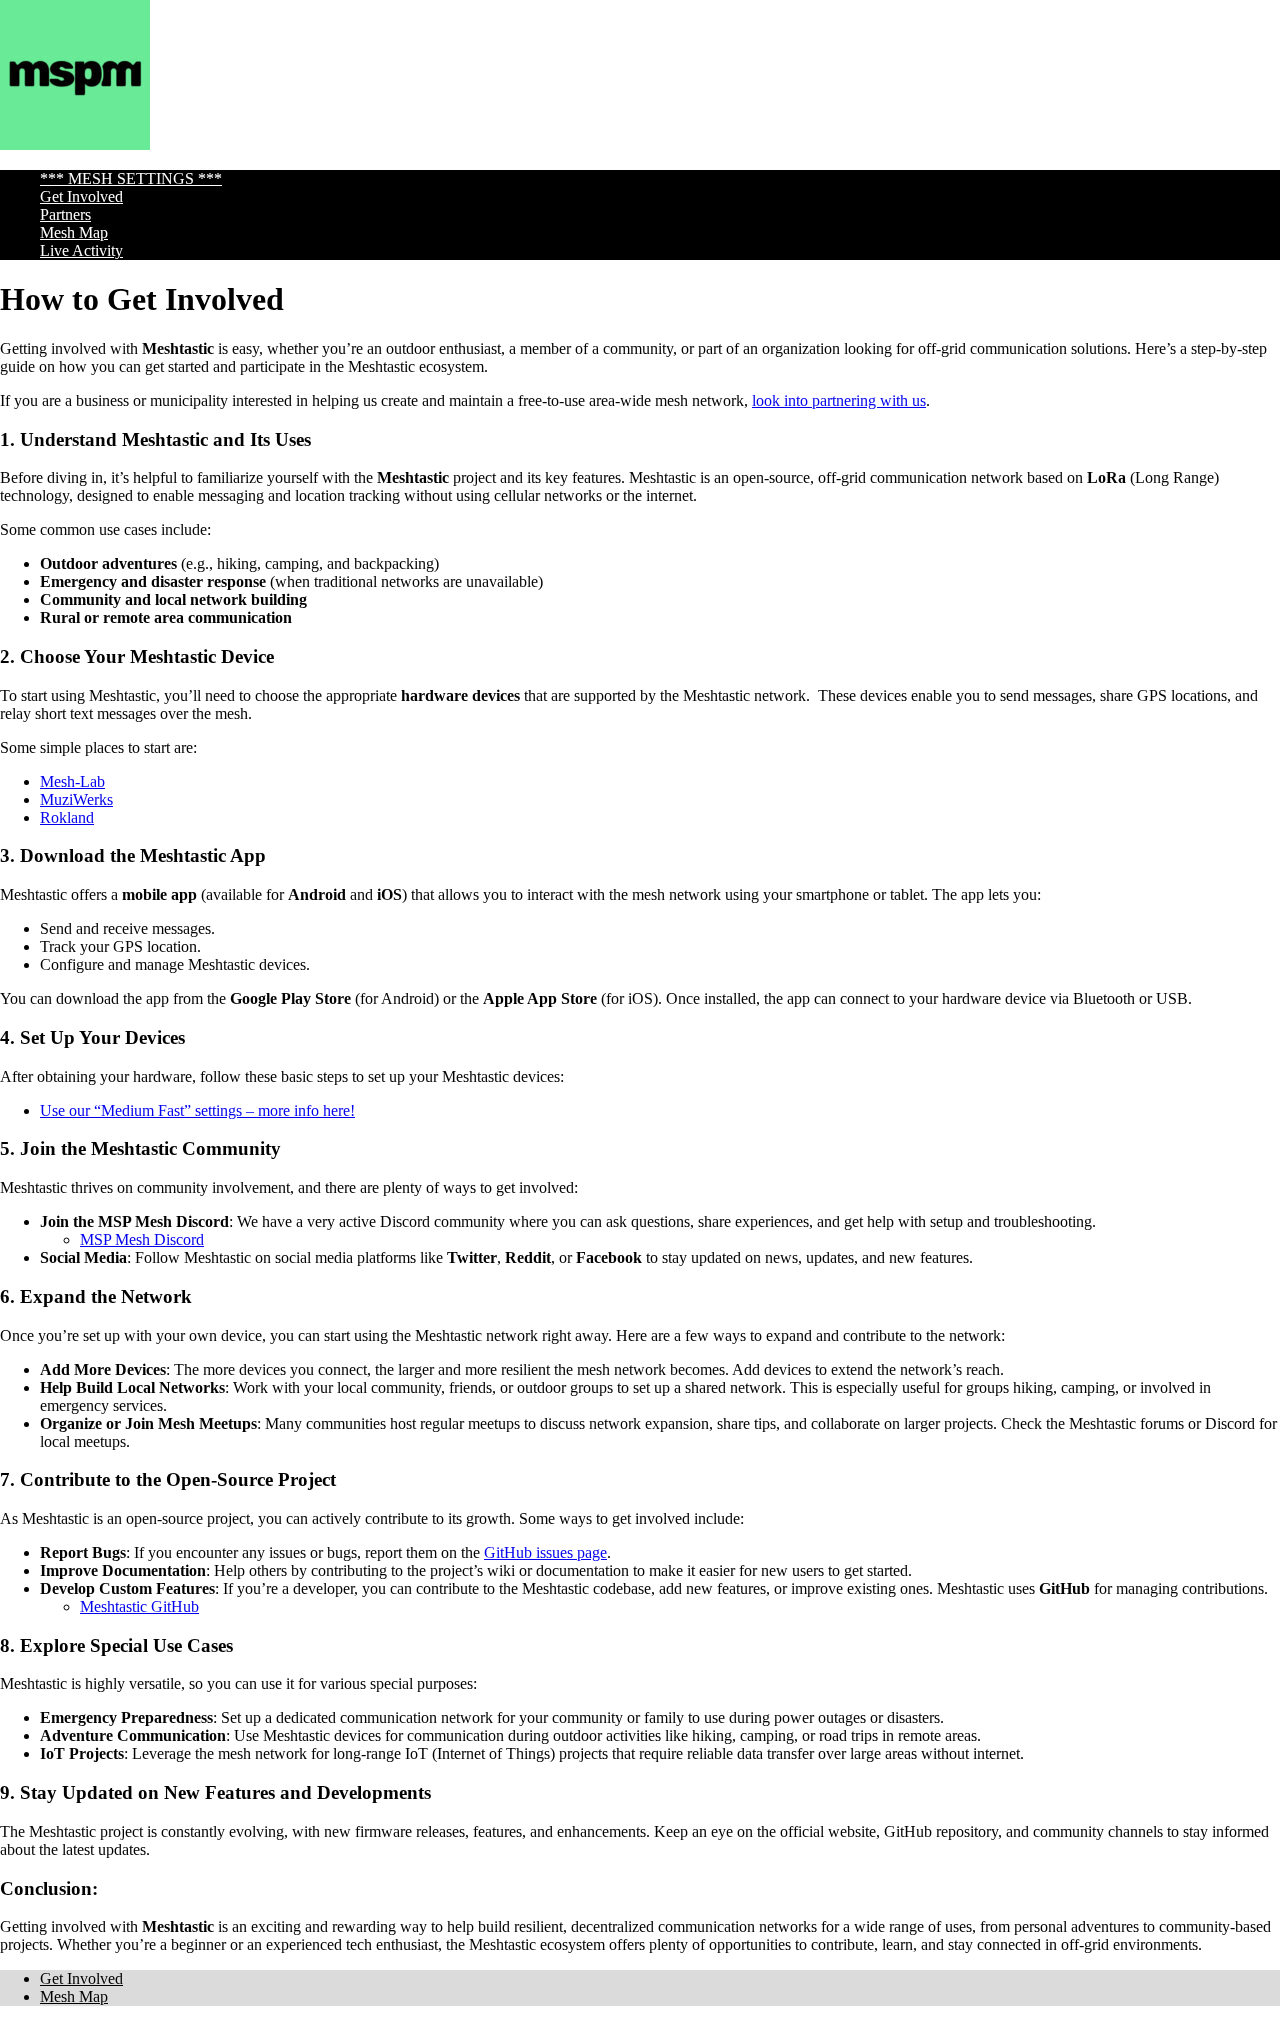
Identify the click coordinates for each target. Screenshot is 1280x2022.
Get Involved (81, 196)
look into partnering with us (839, 400)
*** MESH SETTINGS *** (131, 178)
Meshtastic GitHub (139, 1606)
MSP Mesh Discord (142, 1239)
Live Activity (81, 250)
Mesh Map (74, 232)
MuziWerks (76, 799)
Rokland (67, 817)
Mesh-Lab (72, 781)
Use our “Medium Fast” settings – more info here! (197, 1110)
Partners (65, 214)
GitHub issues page (545, 1552)
